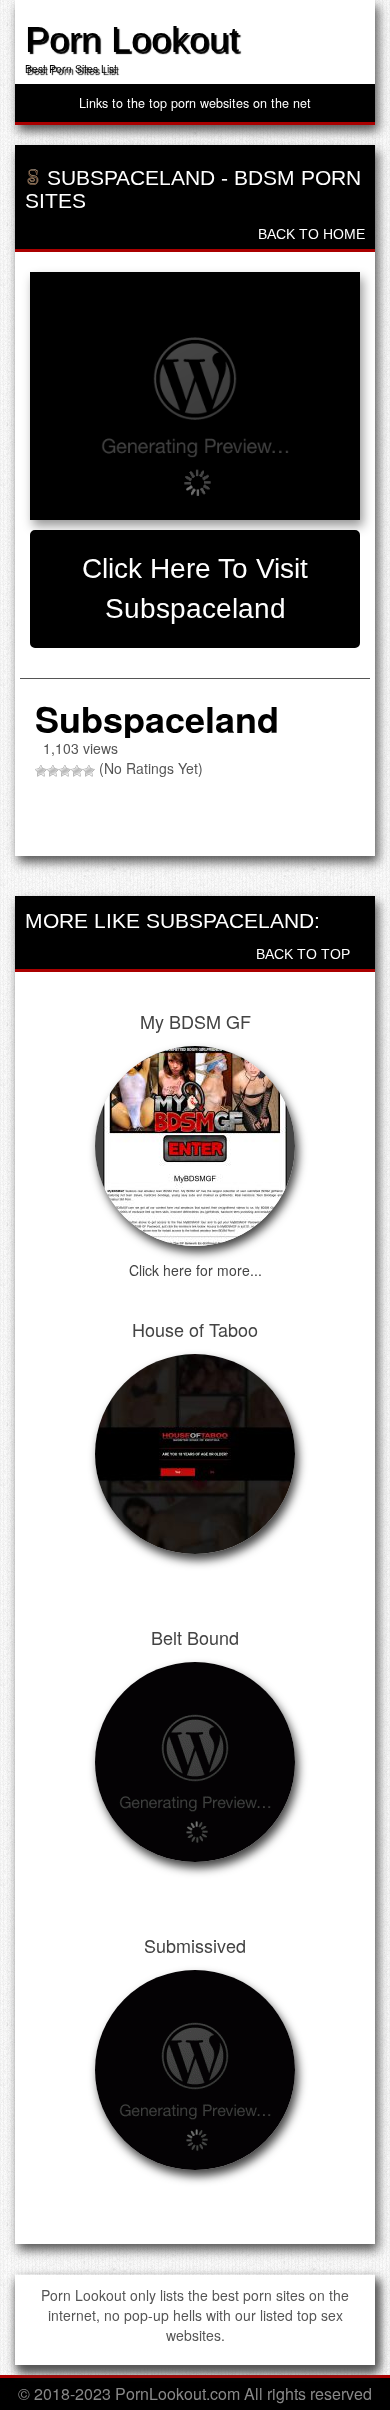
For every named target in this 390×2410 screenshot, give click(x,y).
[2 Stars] (53, 771)
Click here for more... (195, 1270)
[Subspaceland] (195, 396)
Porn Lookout (132, 39)
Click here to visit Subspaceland (195, 588)
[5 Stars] (89, 771)
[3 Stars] (65, 771)
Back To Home (309, 234)
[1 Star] (41, 771)
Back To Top (305, 954)
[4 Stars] (77, 771)
